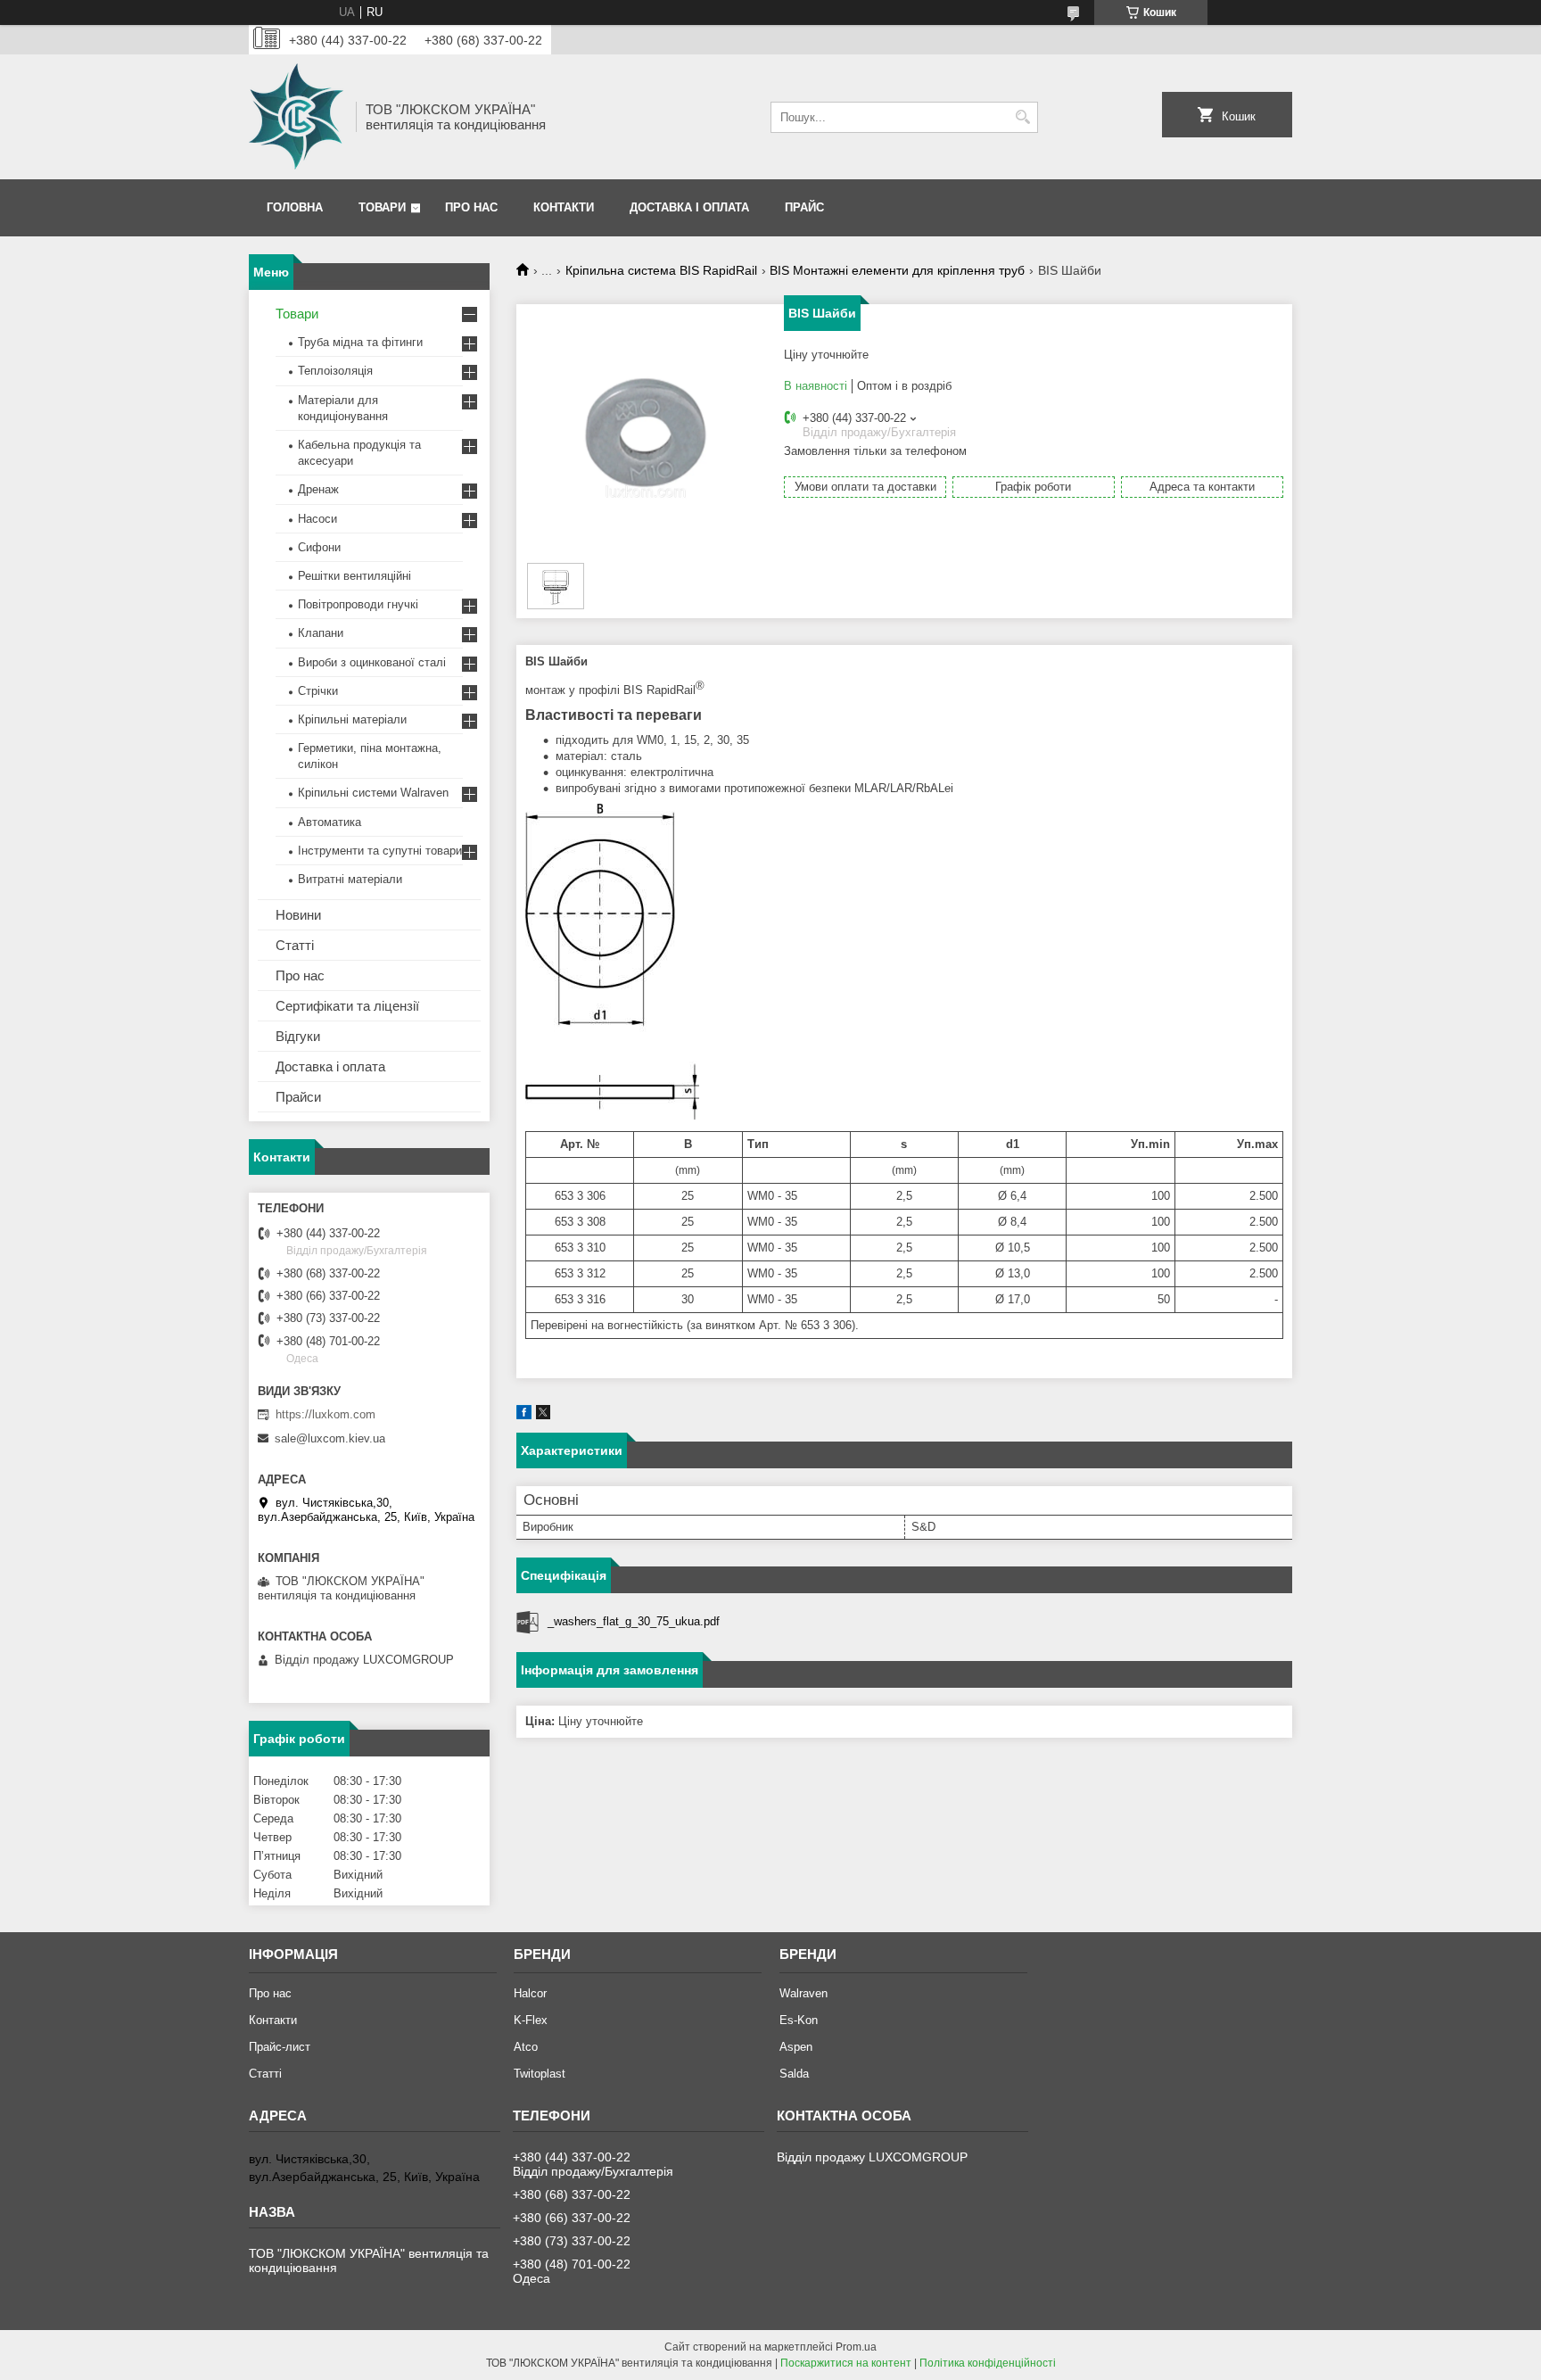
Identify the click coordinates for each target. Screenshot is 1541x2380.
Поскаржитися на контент (846, 2363)
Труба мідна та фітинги (360, 342)
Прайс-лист (280, 2047)
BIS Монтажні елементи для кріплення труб (897, 270)
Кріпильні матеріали (352, 719)
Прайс (804, 207)
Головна (295, 207)
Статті (295, 945)
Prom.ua (856, 2347)
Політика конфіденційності (988, 2363)
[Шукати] (1022, 117)
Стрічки (318, 691)
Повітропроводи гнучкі (358, 604)
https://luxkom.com (326, 1414)
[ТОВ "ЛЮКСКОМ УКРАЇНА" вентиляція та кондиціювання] (296, 117)
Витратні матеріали (350, 879)
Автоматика (330, 822)
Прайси (298, 1097)
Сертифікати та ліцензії (347, 1006)
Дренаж (318, 489)
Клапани (321, 633)
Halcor (530, 1993)
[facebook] (524, 1415)
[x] (543, 1415)
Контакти (564, 207)
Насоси (317, 519)
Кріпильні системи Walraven (373, 793)
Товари (382, 207)
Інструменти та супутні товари (380, 851)
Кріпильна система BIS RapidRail (661, 270)
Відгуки (298, 1036)
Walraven (803, 1993)
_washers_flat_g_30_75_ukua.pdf (634, 1621)
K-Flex (531, 2020)
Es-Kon (799, 2020)
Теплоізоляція (335, 371)
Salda (794, 2074)
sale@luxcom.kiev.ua (330, 1438)
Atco (526, 2047)
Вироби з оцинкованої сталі (372, 662)
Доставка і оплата (689, 207)
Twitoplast (540, 2074)
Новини (298, 915)
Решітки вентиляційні (354, 576)
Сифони (319, 547)
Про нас (471, 207)
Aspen (796, 2047)
